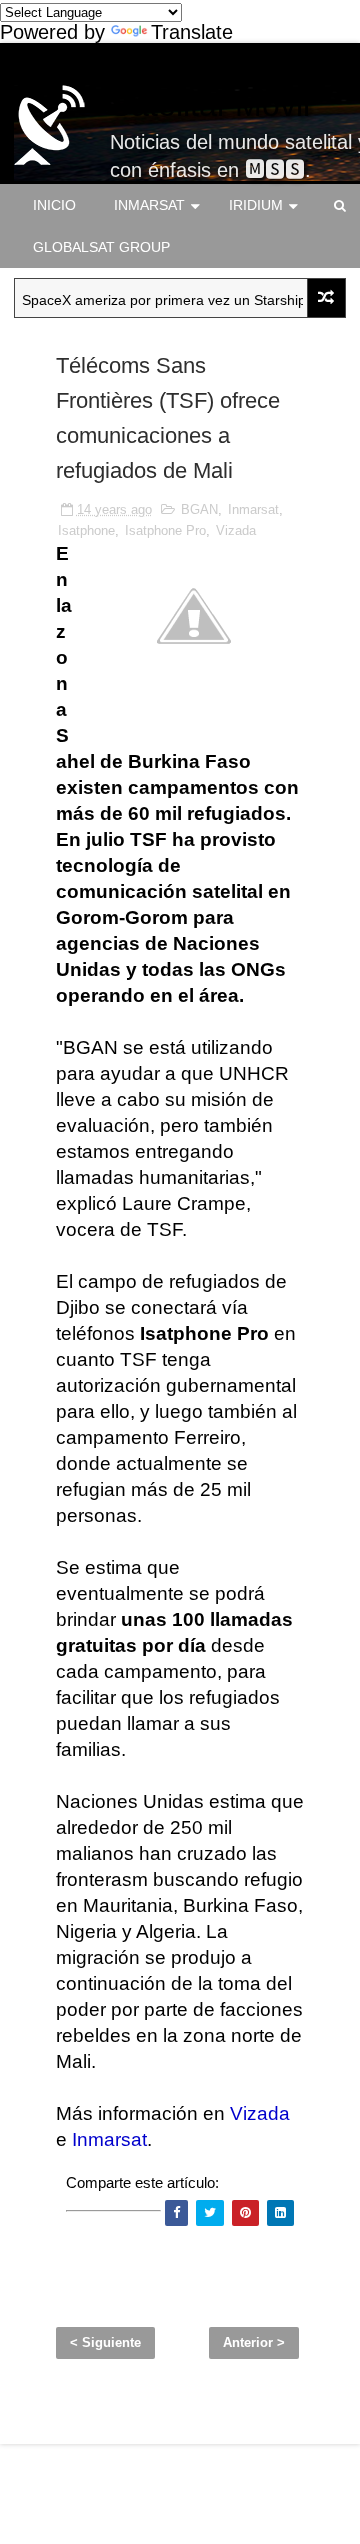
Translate (192, 32)
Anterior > (254, 2342)
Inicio (54, 205)
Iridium (256, 205)
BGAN (199, 509)
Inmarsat (149, 205)
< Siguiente (105, 2342)
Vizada (236, 530)
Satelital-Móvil (210, 105)
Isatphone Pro (165, 530)
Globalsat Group (101, 247)
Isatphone (86, 530)
